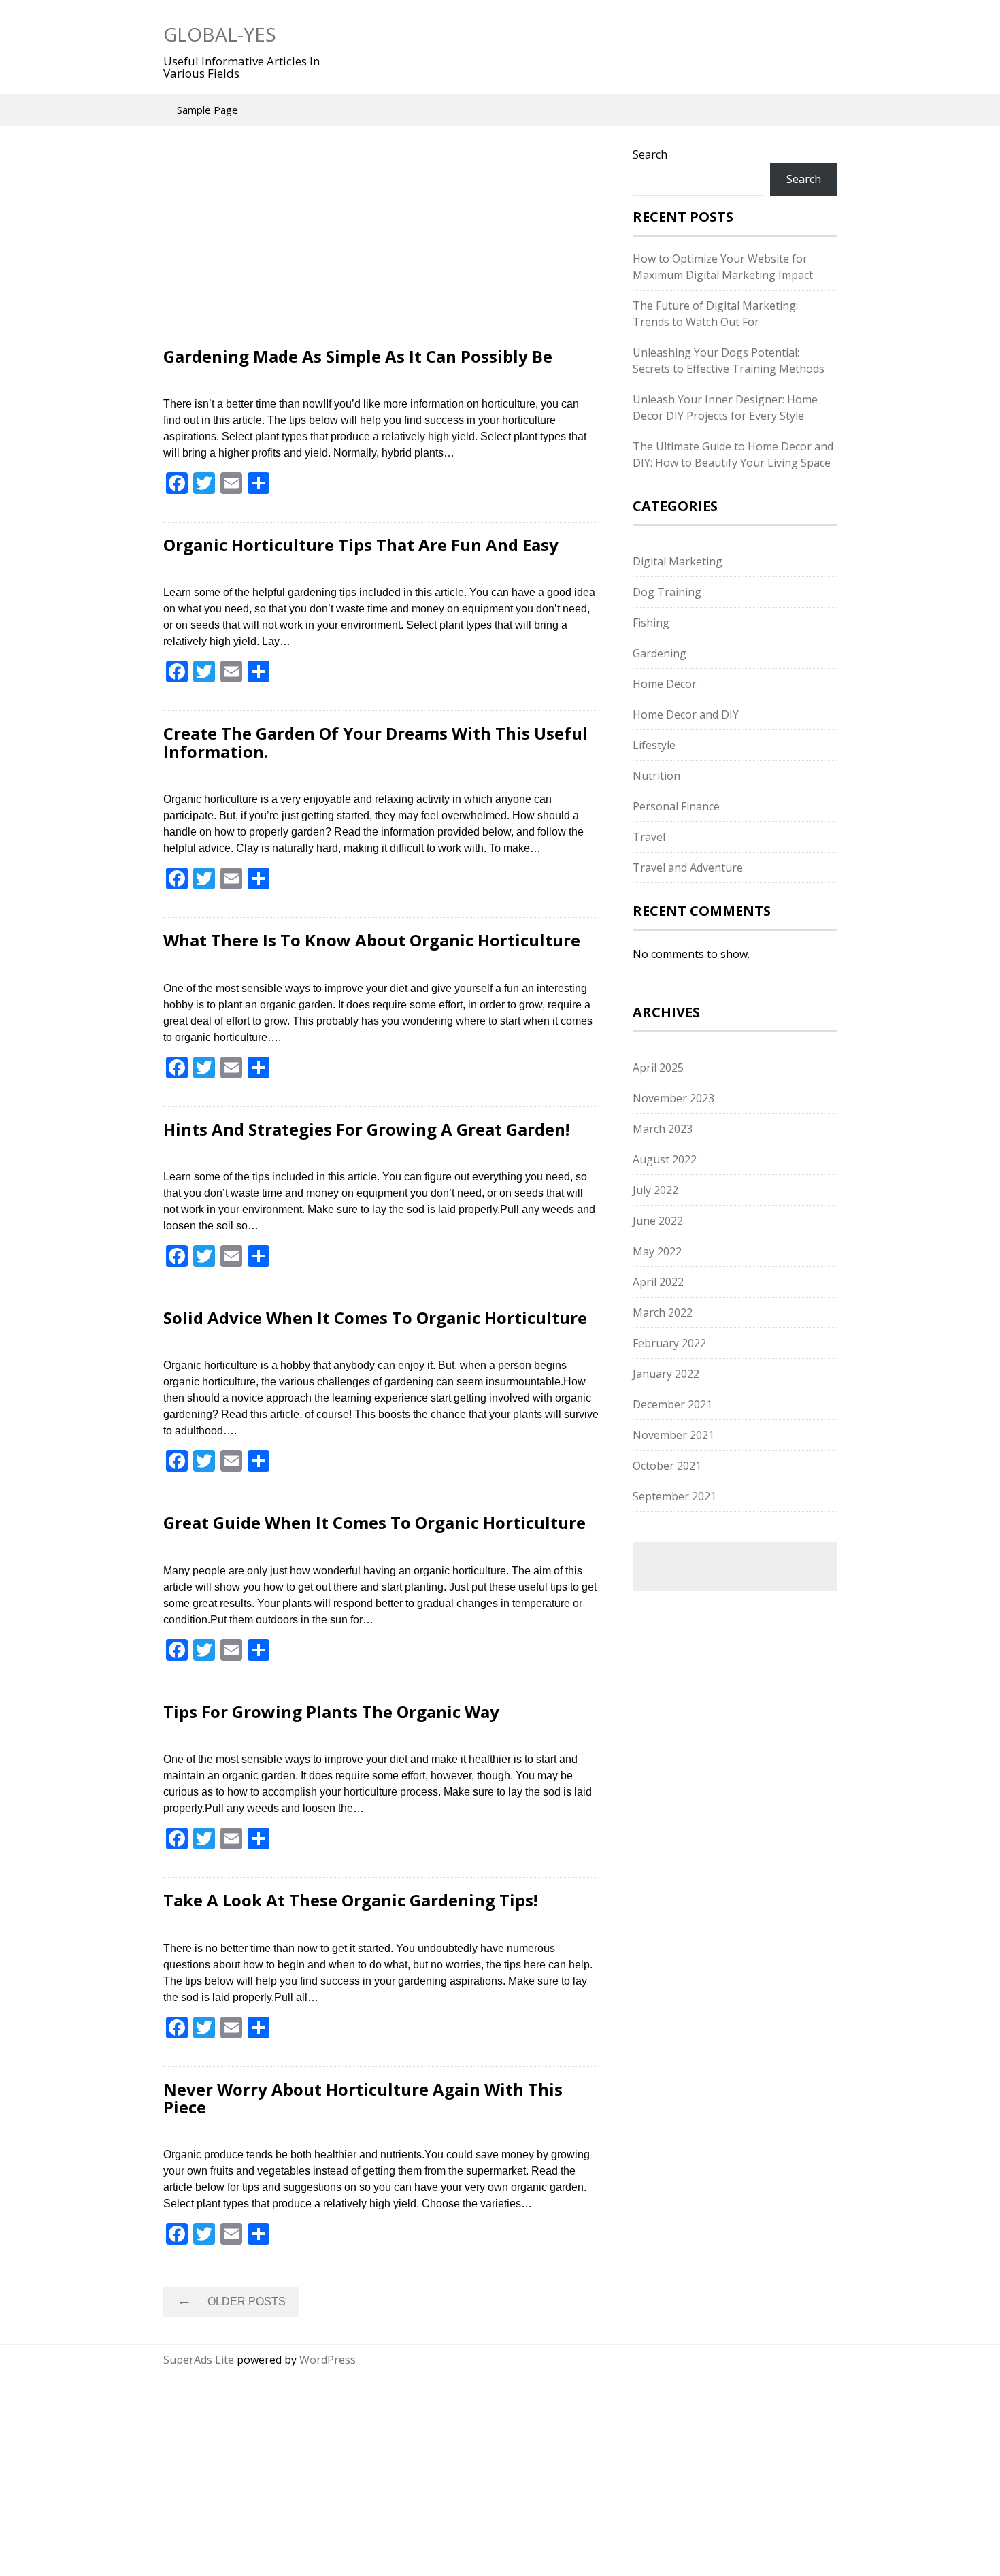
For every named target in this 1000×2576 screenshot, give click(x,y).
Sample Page (207, 110)
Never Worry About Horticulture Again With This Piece (363, 2098)
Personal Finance (676, 806)
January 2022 (666, 1374)
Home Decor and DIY (686, 714)
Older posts (231, 2300)
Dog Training (667, 592)
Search (650, 154)
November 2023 (673, 1098)
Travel (649, 837)
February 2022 (669, 1343)
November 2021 (673, 1435)
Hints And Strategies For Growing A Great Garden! (366, 1129)
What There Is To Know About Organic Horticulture (372, 940)
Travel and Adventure (688, 868)
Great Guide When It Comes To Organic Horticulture (374, 1522)
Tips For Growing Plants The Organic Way (331, 1712)
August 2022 (665, 1159)
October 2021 (667, 1466)
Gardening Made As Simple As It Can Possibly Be (358, 356)
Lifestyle (654, 745)
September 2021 (674, 1496)
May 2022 (657, 1251)
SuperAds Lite (199, 2360)
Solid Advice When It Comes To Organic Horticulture (375, 1318)
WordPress (328, 2360)
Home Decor (665, 684)
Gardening (660, 653)
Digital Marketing (678, 561)
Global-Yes (220, 34)
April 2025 (658, 1068)
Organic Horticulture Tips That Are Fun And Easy (361, 545)
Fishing (651, 623)
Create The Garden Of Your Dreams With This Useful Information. (376, 742)
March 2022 (663, 1312)
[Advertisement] (381, 247)
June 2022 (658, 1221)
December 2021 (672, 1404)
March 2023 (663, 1129)
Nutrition (656, 776)
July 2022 (655, 1190)
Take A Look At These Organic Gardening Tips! (350, 1900)
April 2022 (658, 1282)
